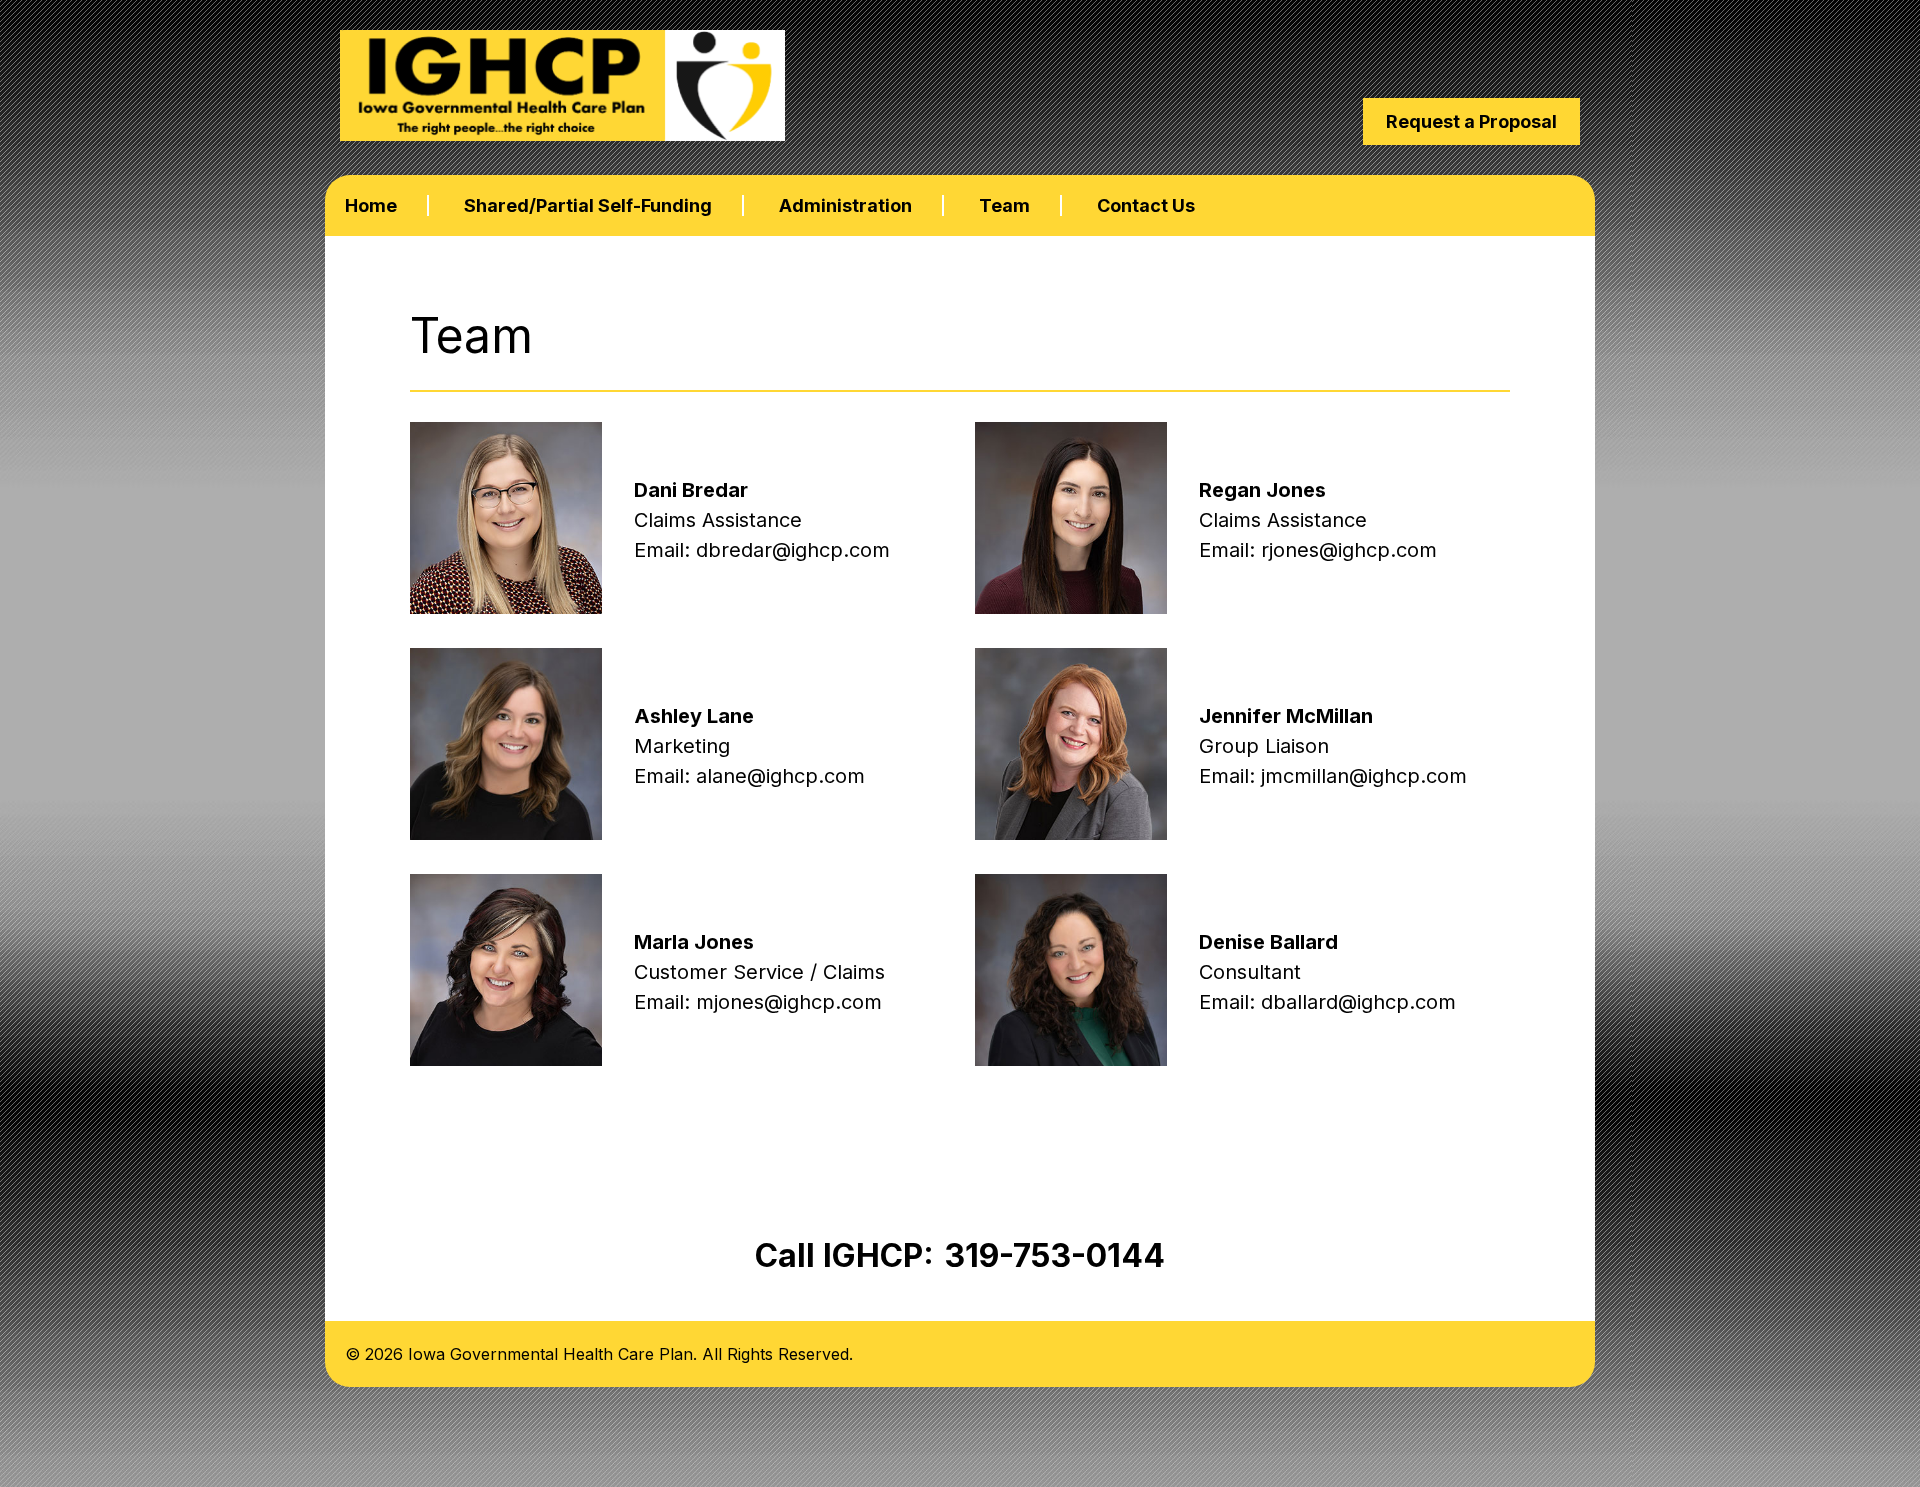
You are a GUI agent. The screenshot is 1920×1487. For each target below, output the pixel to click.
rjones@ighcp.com (1349, 550)
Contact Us (1146, 205)
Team (1004, 205)
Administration (845, 205)
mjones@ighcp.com (789, 1002)
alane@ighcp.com (780, 776)
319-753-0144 (1054, 1255)
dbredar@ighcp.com (793, 550)
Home (371, 205)
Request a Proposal (1471, 121)
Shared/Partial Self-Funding (588, 205)
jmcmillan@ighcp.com (1364, 776)
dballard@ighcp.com (1358, 1002)
